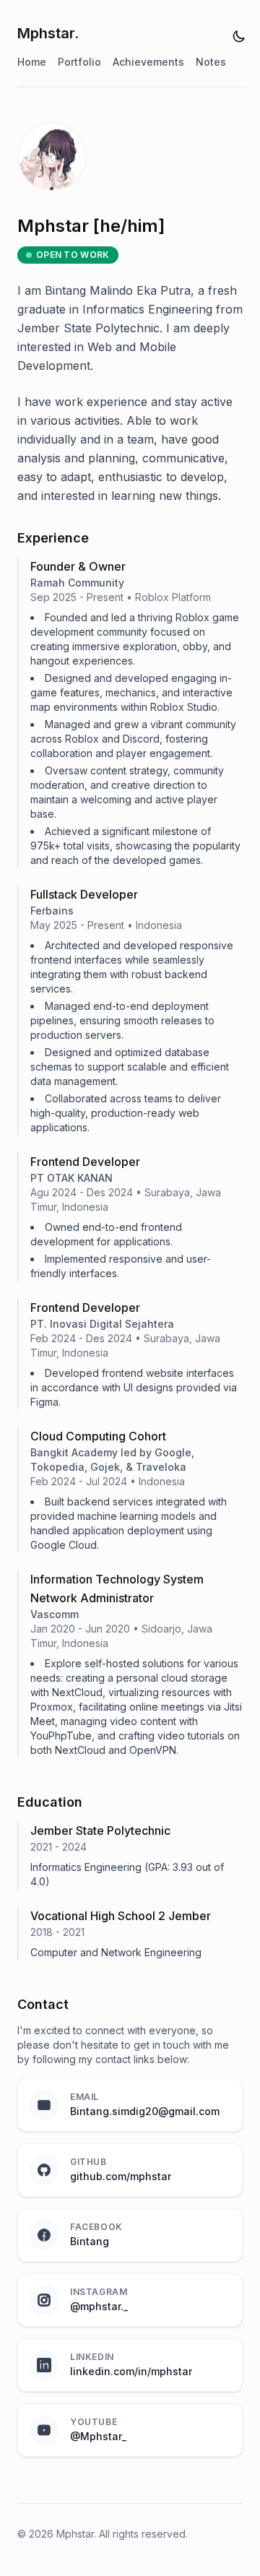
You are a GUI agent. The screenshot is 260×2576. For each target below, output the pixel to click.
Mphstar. (48, 33)
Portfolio (79, 62)
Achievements (148, 62)
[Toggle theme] (239, 36)
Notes (211, 62)
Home (32, 62)
